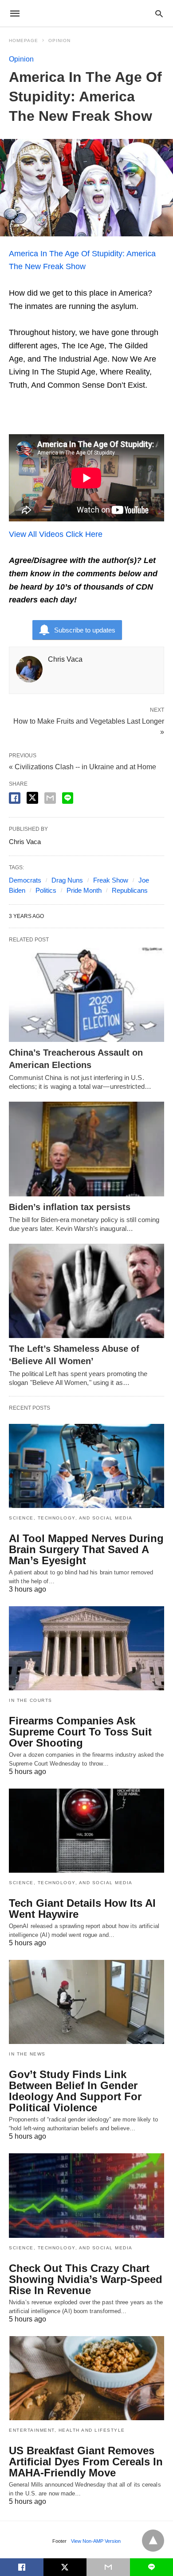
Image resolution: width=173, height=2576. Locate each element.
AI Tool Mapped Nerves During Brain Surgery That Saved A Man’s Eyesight (86, 1549)
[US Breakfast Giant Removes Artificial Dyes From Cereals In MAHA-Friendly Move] (86, 2378)
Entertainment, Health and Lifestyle (67, 2430)
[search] (159, 13)
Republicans (130, 890)
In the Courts (31, 1700)
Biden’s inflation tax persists (70, 1207)
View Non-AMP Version (96, 2541)
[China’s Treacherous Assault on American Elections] (86, 995)
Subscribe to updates (85, 630)
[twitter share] (32, 798)
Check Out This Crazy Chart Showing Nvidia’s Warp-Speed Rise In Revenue (86, 2279)
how (78, 266)
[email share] (50, 798)
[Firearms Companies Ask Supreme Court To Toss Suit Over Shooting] (86, 1648)
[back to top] (153, 2541)
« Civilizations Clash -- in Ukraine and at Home (83, 767)
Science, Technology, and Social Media (71, 1518)
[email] (108, 2567)
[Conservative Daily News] (86, 13)
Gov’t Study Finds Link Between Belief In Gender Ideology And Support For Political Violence (75, 2091)
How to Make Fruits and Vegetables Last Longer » (89, 726)
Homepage (24, 40)
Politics (46, 890)
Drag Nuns (67, 880)
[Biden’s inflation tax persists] (86, 1149)
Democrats (25, 880)
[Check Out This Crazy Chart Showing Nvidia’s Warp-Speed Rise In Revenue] (86, 2195)
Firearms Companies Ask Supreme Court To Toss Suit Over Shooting (80, 1732)
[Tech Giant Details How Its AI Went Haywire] (86, 1831)
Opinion (59, 40)
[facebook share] (15, 798)
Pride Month (84, 890)
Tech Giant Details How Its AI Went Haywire (82, 1909)
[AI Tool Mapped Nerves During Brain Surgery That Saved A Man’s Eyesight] (86, 1466)
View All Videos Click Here (56, 534)
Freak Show (111, 880)
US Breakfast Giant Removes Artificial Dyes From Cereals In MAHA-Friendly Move (86, 2462)
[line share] (68, 798)
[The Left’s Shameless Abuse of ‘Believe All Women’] (86, 1291)
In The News (27, 2054)
